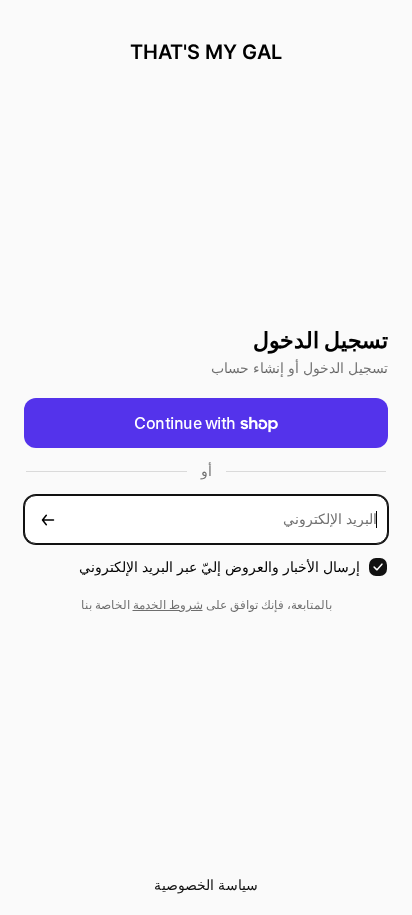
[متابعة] (48, 519)
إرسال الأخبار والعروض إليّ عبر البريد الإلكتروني (219, 566)
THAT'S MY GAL (206, 52)
